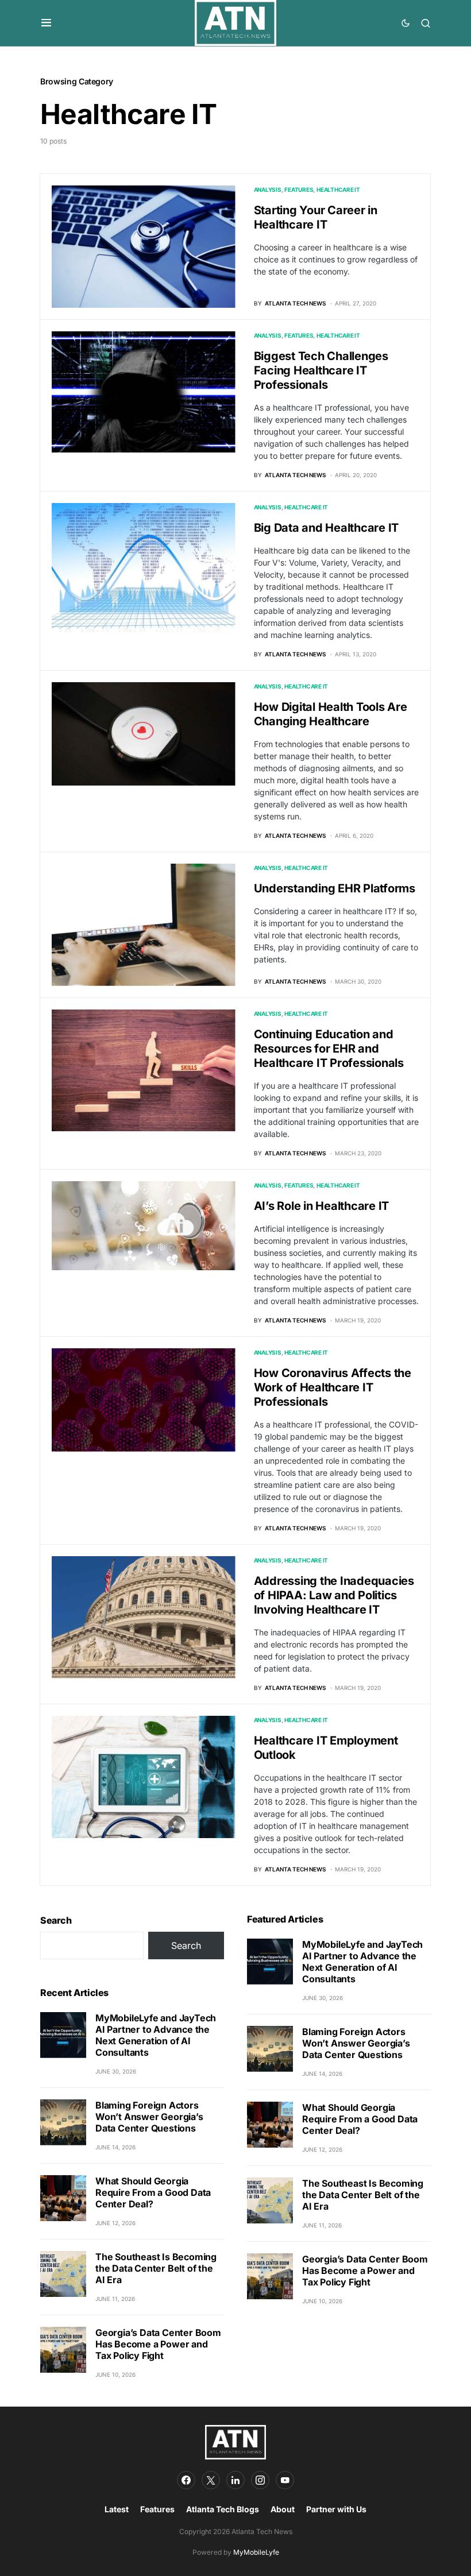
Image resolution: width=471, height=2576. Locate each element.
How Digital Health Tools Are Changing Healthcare (331, 714)
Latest (117, 2509)
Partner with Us (336, 2509)
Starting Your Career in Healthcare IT (316, 217)
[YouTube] (285, 2480)
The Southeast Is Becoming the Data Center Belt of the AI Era (156, 2268)
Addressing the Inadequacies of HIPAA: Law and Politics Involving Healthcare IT (334, 1595)
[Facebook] (186, 2480)
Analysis (268, 189)
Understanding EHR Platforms (335, 888)
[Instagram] (260, 2480)
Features (299, 189)
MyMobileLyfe (256, 2552)
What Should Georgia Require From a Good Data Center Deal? (153, 2192)
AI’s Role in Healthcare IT (322, 1206)
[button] (46, 23)
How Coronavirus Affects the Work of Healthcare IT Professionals (333, 1387)
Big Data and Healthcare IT (327, 528)
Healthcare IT (338, 189)
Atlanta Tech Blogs (223, 2509)
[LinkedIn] (235, 2480)
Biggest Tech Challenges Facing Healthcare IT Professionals (321, 370)
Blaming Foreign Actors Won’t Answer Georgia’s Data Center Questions (149, 2117)
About (283, 2509)
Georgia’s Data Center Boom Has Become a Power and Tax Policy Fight (158, 2344)
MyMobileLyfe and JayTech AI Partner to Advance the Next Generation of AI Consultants (156, 2035)
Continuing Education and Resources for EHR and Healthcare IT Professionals (329, 1049)
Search (56, 1920)
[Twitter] (211, 2480)
